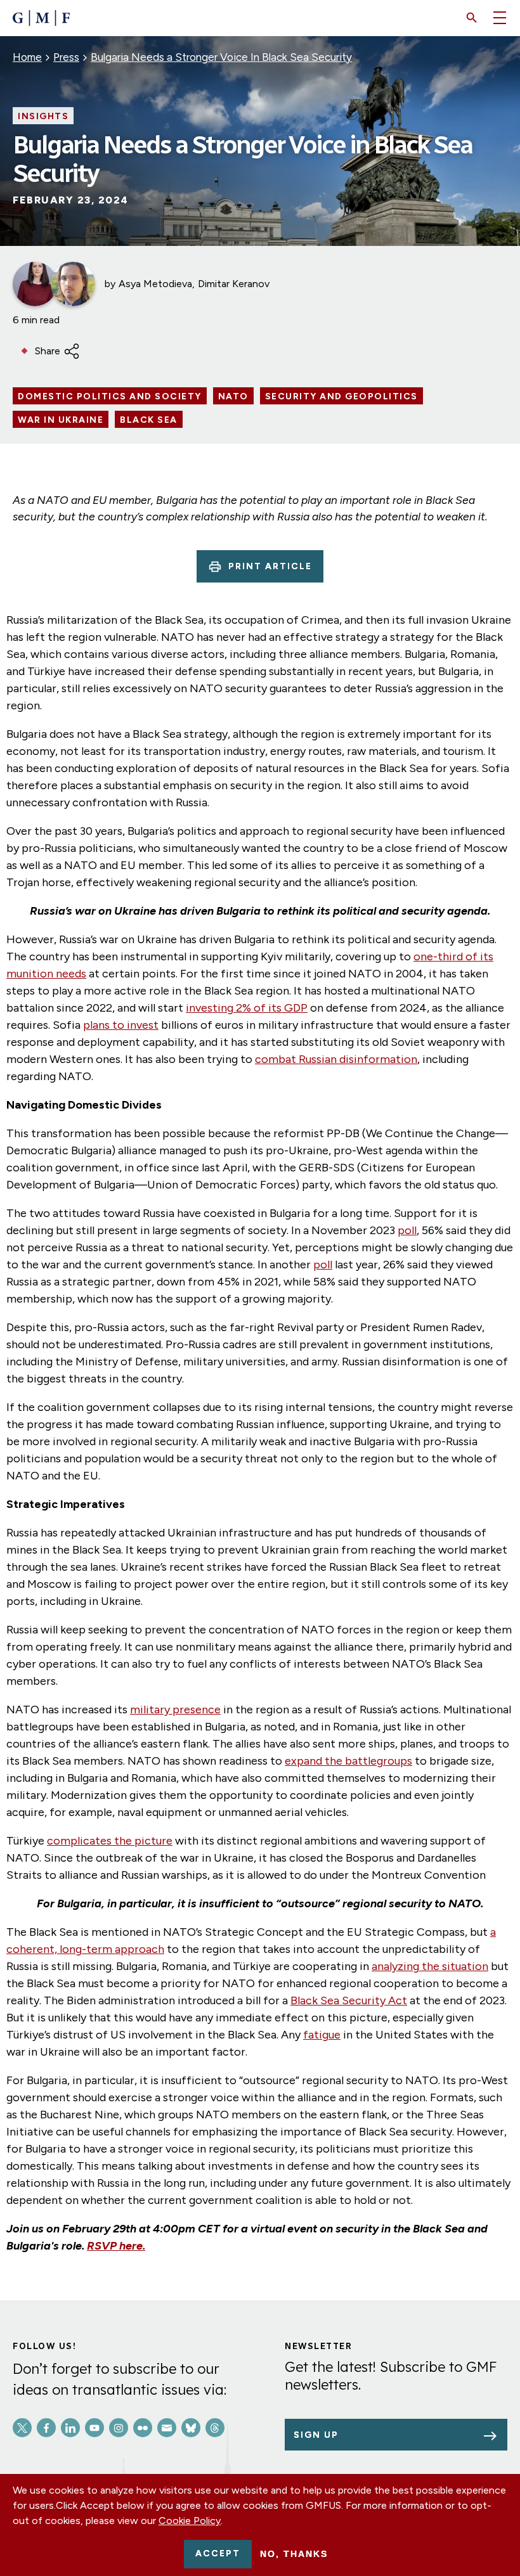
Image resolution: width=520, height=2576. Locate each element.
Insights (43, 117)
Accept (218, 2553)
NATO (233, 397)
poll (407, 1230)
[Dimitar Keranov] (73, 284)
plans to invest (121, 1025)
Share (48, 351)
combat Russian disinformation (336, 1059)
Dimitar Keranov (234, 284)
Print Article (270, 566)
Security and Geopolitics (341, 397)
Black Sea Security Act (349, 2000)
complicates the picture (110, 1841)
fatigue (322, 2035)
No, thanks (294, 2554)
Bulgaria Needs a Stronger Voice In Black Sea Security (221, 57)
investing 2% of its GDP (247, 1008)
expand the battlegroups (348, 1761)
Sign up (316, 2435)
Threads (215, 2428)
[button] (472, 18)
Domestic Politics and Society (110, 397)
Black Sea (149, 420)
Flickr (143, 2428)
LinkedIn (70, 2428)
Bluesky (191, 2428)
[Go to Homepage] (41, 18)
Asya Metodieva (155, 284)
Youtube (94, 2428)
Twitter (22, 2428)
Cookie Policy (190, 2521)
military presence (175, 1710)
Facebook (46, 2428)
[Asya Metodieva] (35, 284)
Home (27, 57)
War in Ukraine (61, 420)
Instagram (119, 2428)
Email (167, 2428)
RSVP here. (116, 2246)
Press (66, 57)
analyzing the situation (430, 1966)
